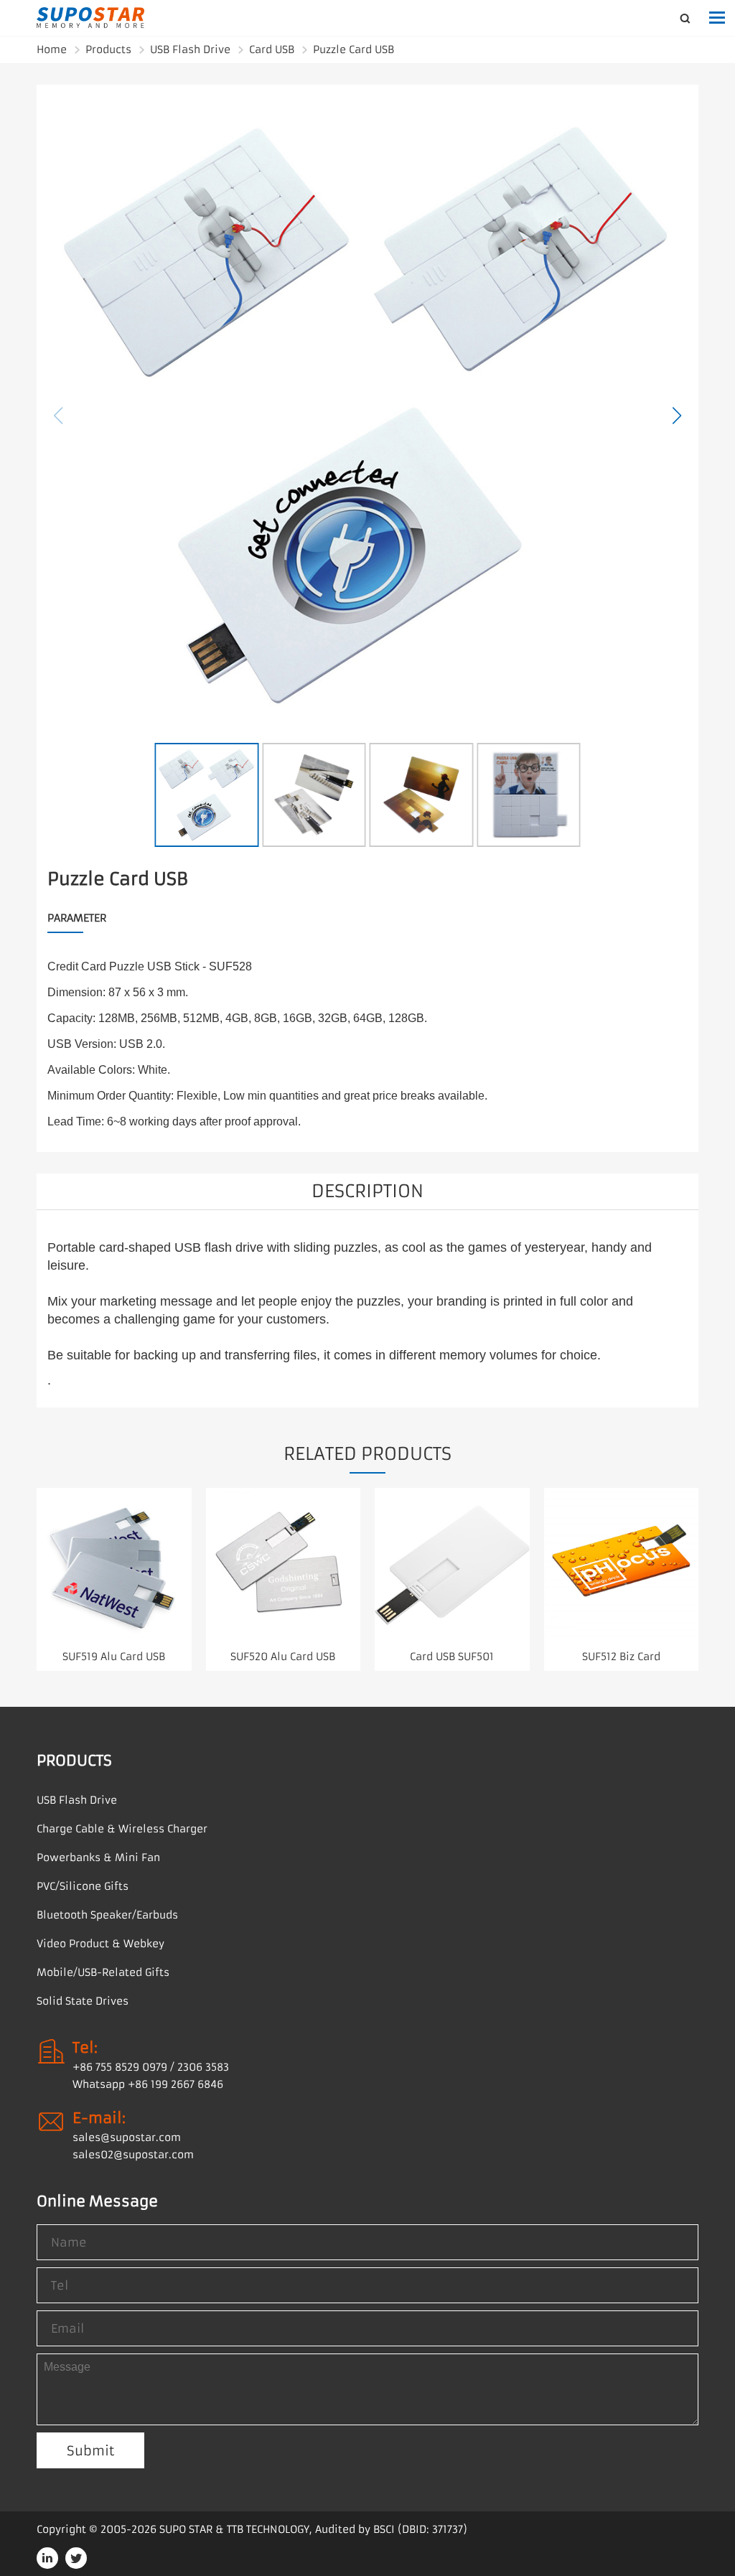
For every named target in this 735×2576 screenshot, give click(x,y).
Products (108, 50)
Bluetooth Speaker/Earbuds (107, 1915)
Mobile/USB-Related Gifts (103, 1972)
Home (52, 50)
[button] (677, 416)
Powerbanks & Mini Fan (98, 1858)
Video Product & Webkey (100, 1944)
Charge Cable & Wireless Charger (122, 1829)
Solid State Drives (83, 2001)
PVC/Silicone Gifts (83, 1886)
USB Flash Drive (190, 50)
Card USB (272, 50)
